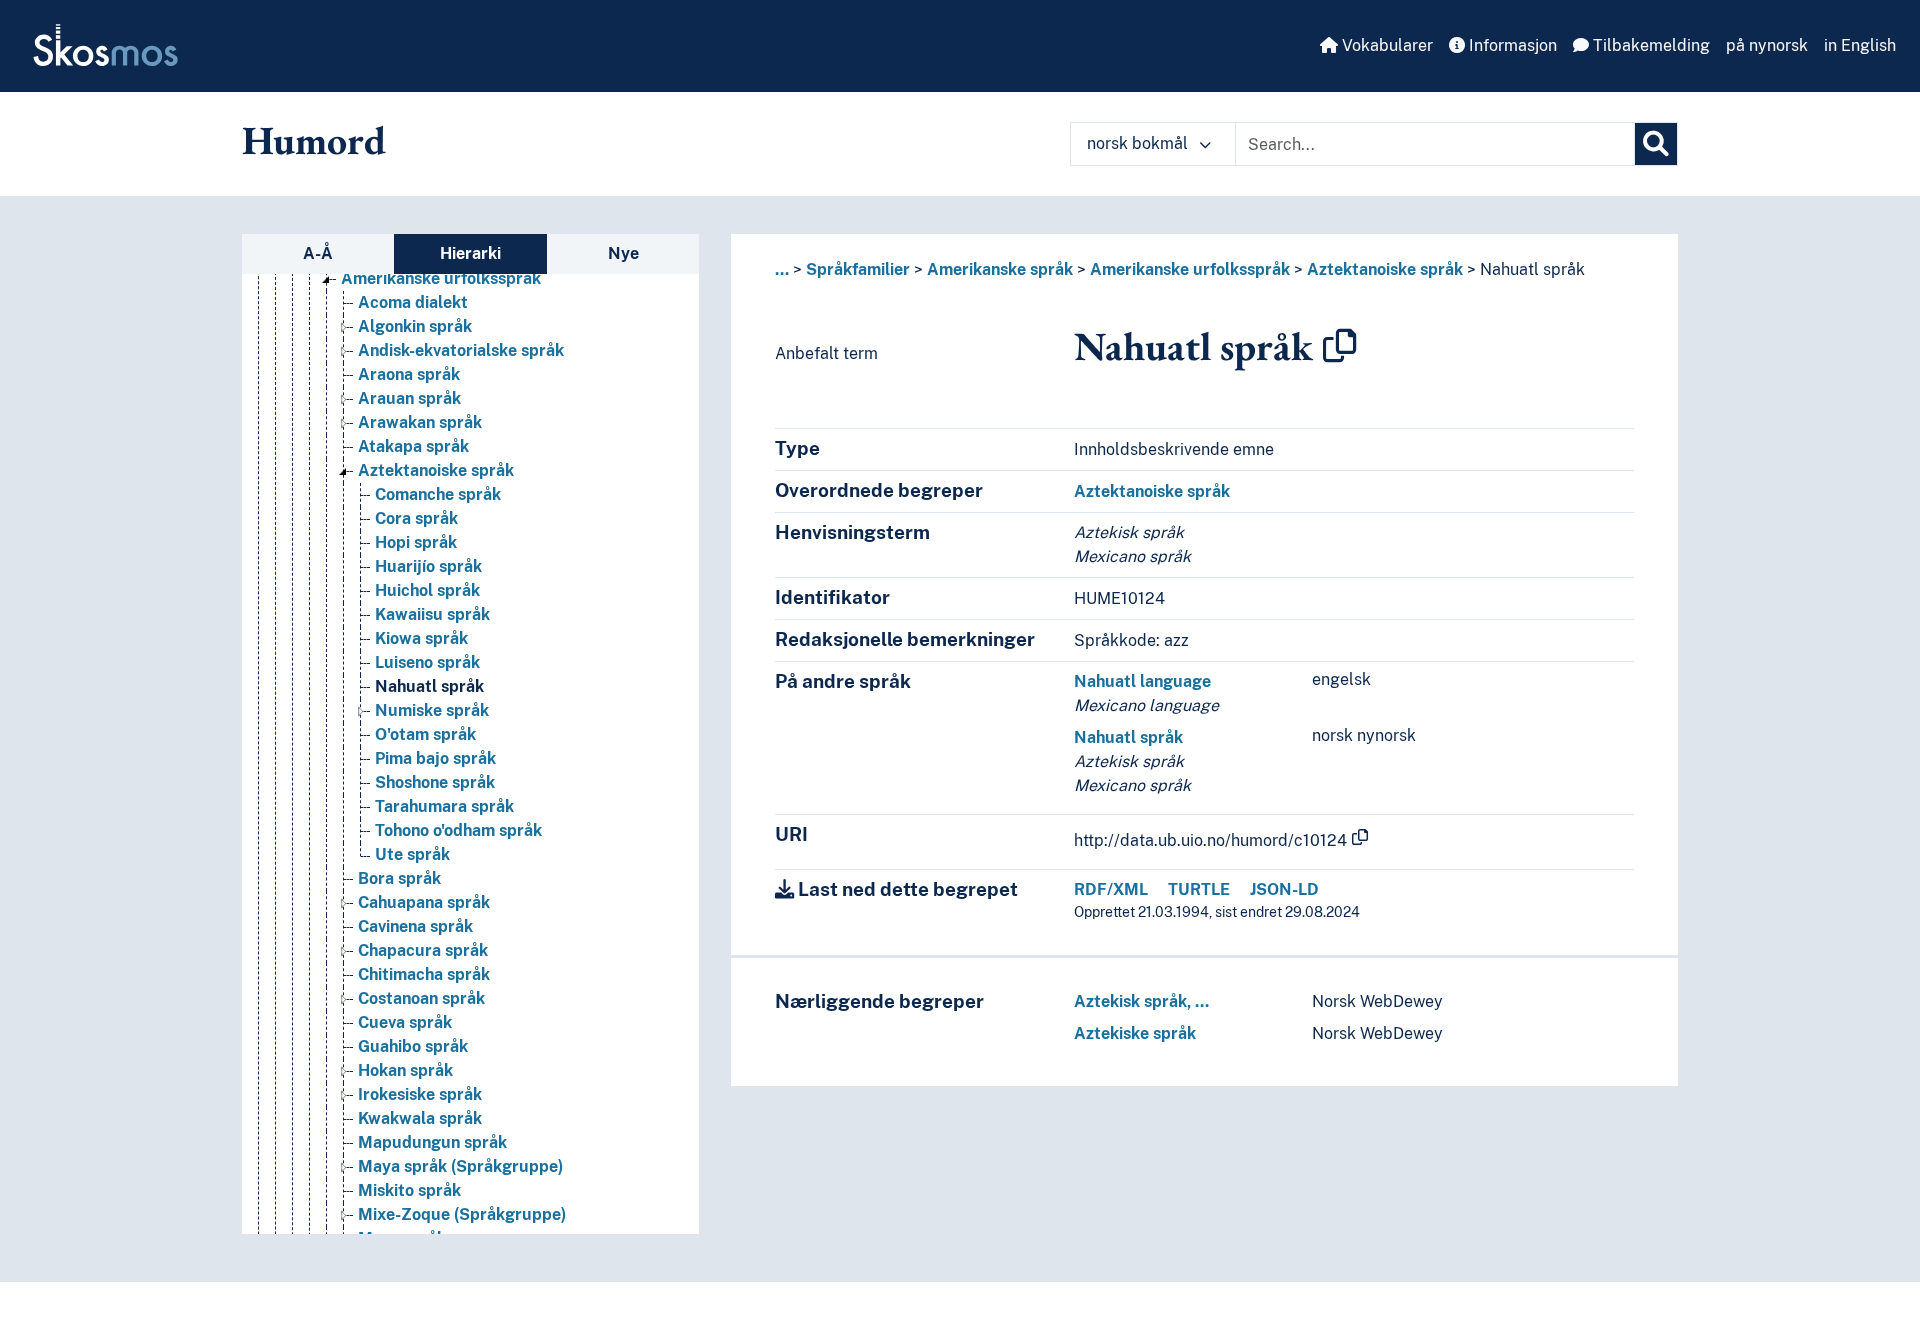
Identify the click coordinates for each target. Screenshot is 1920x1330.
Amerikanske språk (1000, 269)
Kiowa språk (421, 638)
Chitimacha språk (424, 974)
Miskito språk (409, 1190)
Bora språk (399, 878)
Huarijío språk (428, 566)
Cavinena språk (415, 926)
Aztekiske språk (1135, 1033)
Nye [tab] (623, 253)
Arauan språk (409, 398)
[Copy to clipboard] (1340, 346)
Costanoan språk (421, 998)
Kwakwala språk (420, 1118)
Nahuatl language (1142, 681)
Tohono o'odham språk (458, 830)
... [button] (782, 269)
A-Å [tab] (318, 253)
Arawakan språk (420, 422)
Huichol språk (427, 590)
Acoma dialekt (413, 302)
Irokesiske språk (420, 1094)
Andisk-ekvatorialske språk (461, 350)
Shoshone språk (435, 782)
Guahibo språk (413, 1046)
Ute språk (412, 854)
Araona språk (409, 374)
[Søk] (1656, 144)
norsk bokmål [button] (1139, 143)
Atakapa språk (413, 446)
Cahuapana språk (424, 902)
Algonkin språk (415, 326)
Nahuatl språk (429, 686)
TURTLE (1199, 889)
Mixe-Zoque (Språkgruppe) (462, 1214)
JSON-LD (1284, 889)
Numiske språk (432, 710)
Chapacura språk (423, 950)
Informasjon (1511, 45)
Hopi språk (416, 542)
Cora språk (416, 518)
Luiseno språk (427, 662)
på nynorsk (1767, 45)
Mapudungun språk (432, 1142)
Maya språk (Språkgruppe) (460, 1166)
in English (1860, 45)
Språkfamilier (858, 269)
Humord (314, 140)
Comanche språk (438, 494)
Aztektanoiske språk (436, 470)
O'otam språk (425, 734)
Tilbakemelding (1649, 45)
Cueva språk (405, 1022)
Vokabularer (1385, 45)
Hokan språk (405, 1070)
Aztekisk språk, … (1141, 1001)
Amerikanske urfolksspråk (441, 278)
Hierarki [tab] (470, 253)
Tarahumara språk (444, 806)
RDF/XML (1111, 889)
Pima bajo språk (435, 758)
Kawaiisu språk (432, 614)
